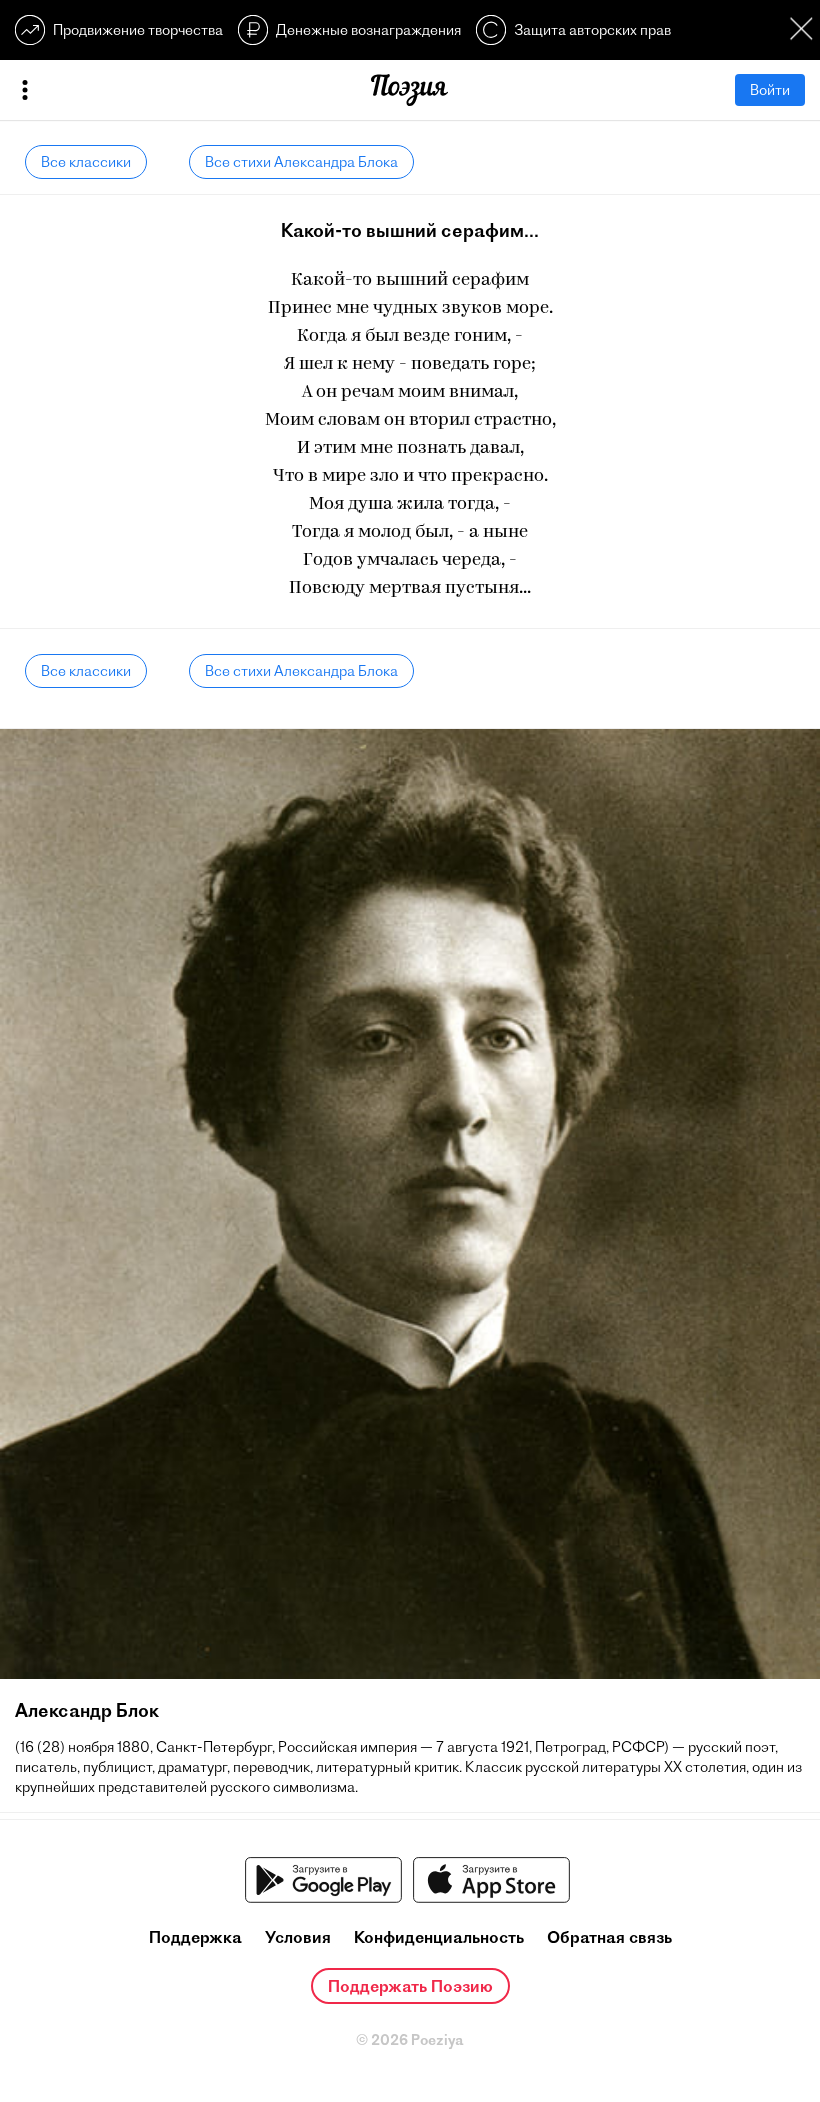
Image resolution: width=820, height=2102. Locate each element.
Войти (770, 90)
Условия (298, 1937)
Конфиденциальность (439, 1937)
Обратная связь (609, 1937)
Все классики (86, 162)
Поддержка (195, 1937)
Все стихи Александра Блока (301, 162)
